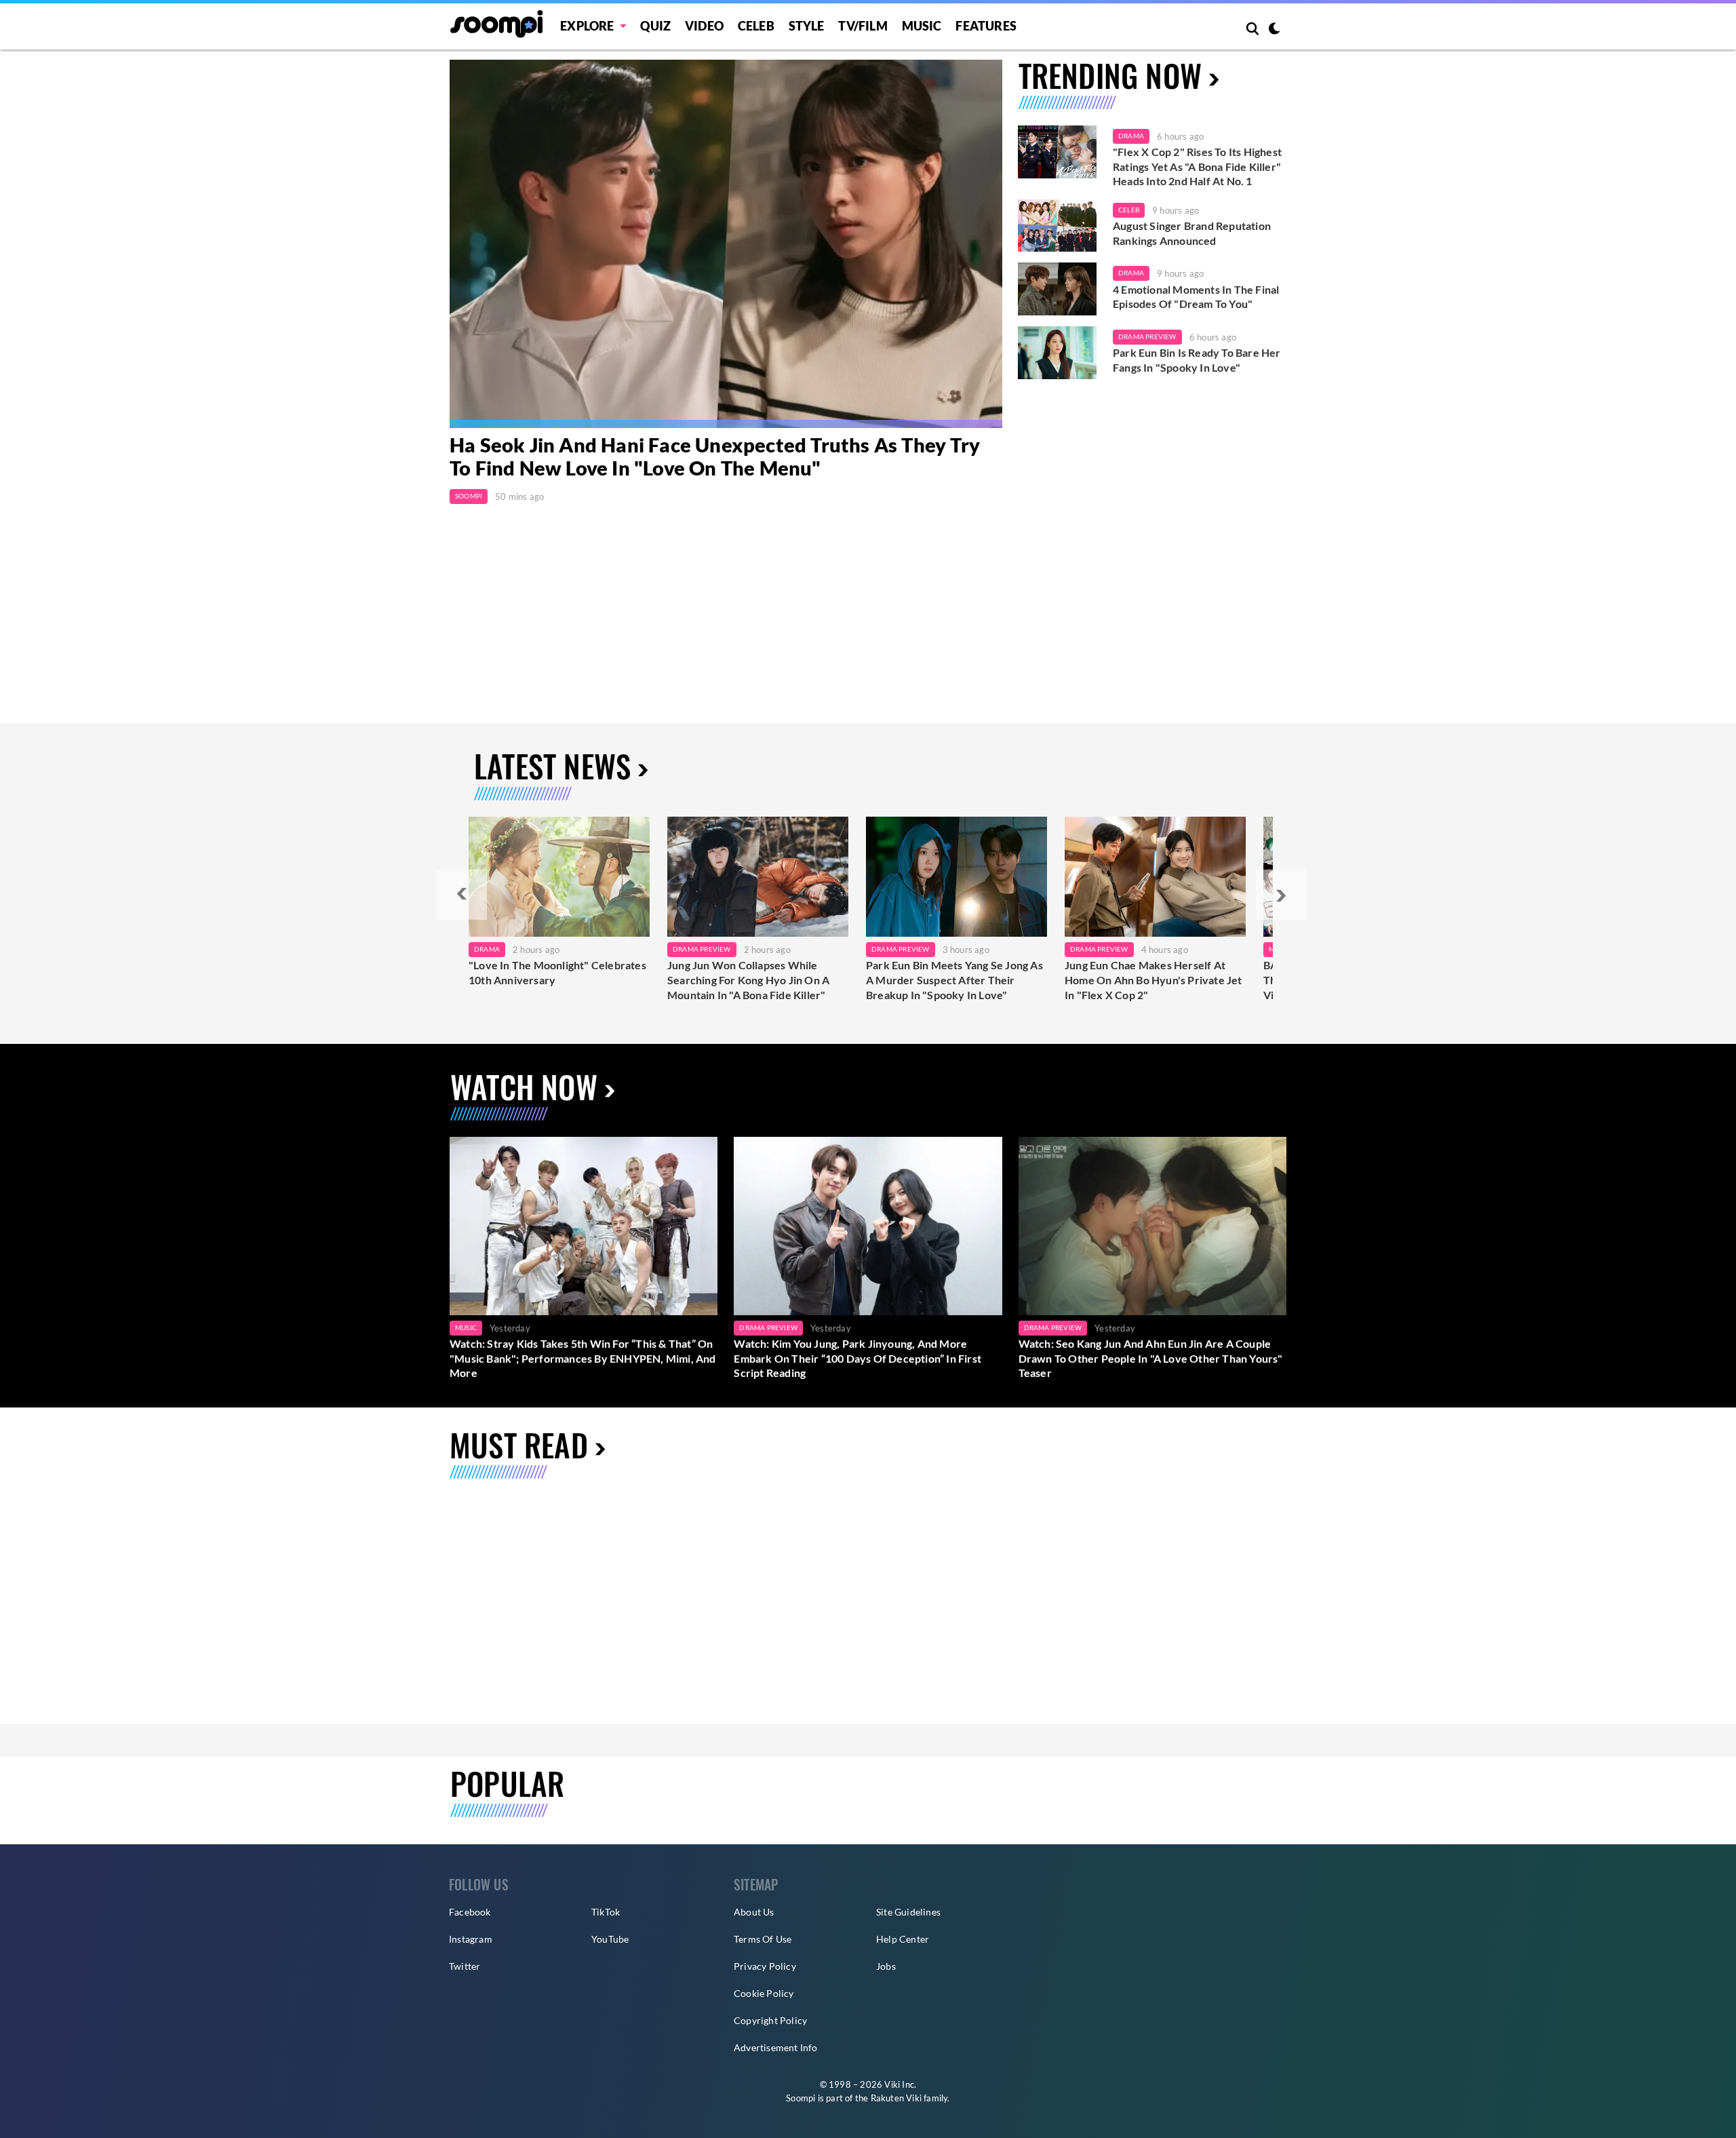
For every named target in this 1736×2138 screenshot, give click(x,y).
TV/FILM (863, 26)
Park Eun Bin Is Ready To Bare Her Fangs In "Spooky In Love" (1197, 360)
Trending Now (1110, 75)
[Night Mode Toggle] (1274, 30)
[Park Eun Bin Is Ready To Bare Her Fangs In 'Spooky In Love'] (1057, 353)
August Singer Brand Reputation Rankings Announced (1192, 233)
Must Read (519, 1444)
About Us (754, 1912)
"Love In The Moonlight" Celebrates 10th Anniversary (557, 972)
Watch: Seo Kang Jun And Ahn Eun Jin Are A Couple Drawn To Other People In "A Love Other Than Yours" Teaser (1151, 1358)
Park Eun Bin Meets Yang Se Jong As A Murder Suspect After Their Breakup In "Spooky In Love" (954, 979)
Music (922, 26)
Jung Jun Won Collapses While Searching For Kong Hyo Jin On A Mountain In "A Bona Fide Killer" (748, 979)
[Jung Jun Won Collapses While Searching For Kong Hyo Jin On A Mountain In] (758, 877)
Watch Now (524, 1086)
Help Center (903, 1939)
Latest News (552, 765)
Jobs (886, 1966)
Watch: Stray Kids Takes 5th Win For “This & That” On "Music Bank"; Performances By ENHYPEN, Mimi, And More (583, 1358)
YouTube (610, 1939)
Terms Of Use (763, 1939)
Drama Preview (1147, 336)
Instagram (471, 1939)
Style (807, 26)
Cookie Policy (764, 1993)
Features (986, 26)
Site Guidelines (908, 1912)
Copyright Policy (770, 2020)
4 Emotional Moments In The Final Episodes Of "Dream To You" (1196, 297)
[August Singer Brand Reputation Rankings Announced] (1057, 226)
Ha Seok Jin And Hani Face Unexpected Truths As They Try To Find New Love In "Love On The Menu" (715, 456)
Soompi (469, 496)
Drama (1131, 136)
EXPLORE (587, 26)
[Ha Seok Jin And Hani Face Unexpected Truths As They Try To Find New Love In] (726, 244)
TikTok (606, 1912)
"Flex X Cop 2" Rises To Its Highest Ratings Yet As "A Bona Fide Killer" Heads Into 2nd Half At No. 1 (1197, 166)
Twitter (465, 1966)
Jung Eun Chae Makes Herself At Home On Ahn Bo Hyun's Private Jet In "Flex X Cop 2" (1153, 979)
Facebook (470, 1912)
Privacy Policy (765, 1966)
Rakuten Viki (896, 2098)
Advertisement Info (776, 2047)
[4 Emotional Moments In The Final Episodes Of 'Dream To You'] (1057, 289)
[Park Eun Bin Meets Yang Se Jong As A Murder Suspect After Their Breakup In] (956, 877)
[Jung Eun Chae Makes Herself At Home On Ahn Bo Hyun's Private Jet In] (1155, 877)
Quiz (655, 26)
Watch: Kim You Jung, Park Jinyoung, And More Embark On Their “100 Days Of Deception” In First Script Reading (857, 1358)
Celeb (756, 26)
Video (704, 26)
